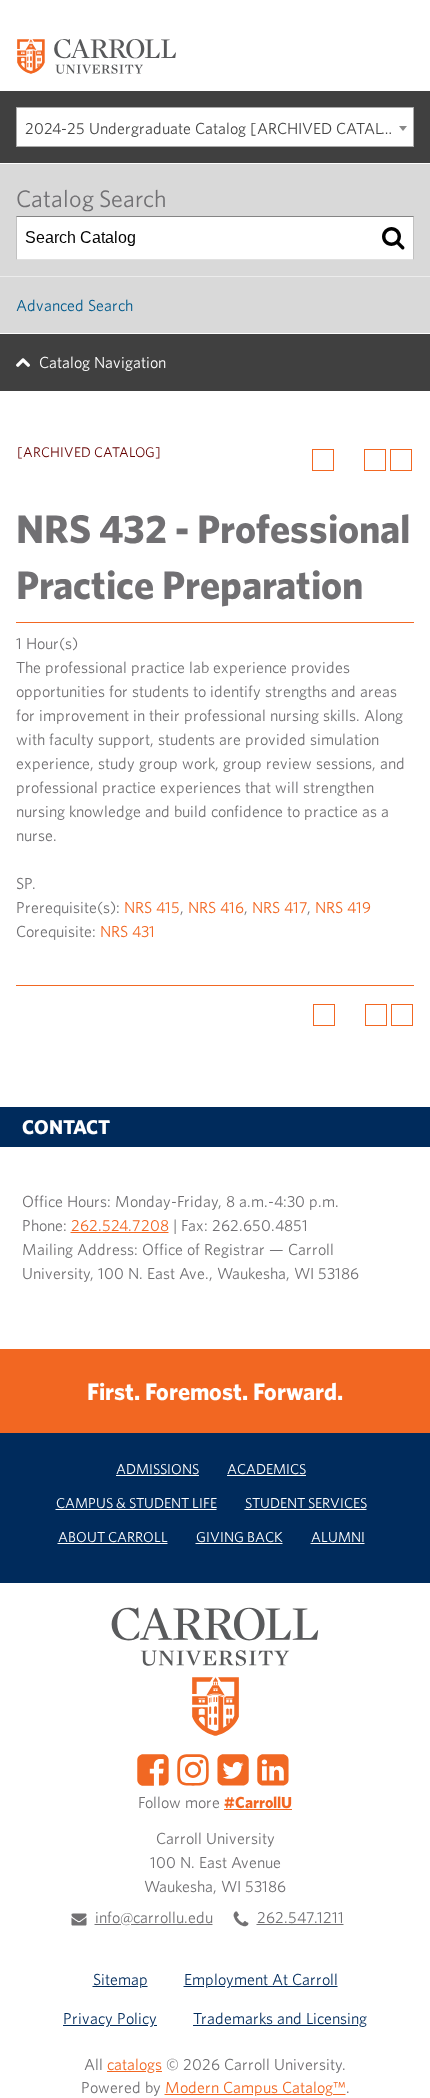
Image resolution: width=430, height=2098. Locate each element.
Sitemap (120, 1979)
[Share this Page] (349, 460)
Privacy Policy (110, 2018)
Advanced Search (74, 305)
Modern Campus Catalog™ (255, 2087)
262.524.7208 (120, 1225)
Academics (266, 1468)
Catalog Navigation (102, 362)
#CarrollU (258, 1802)
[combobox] (215, 127)
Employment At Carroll (261, 1979)
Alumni (338, 1536)
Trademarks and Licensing (280, 2018)
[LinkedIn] (273, 1768)
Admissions (157, 1468)
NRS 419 (343, 907)
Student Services (306, 1502)
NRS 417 (279, 907)
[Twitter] (233, 1768)
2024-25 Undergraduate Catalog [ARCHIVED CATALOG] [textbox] (218, 128)
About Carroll (113, 1536)
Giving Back (239, 1536)
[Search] (393, 238)
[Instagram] (193, 1768)
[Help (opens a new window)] (401, 460)
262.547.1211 (300, 1917)
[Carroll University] (96, 55)
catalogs (134, 2064)
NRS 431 (127, 931)
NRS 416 (216, 907)
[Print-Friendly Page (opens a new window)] (375, 460)
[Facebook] (153, 1768)
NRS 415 (152, 907)
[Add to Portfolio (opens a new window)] (323, 460)
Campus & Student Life (136, 1502)
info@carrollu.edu (154, 1917)
